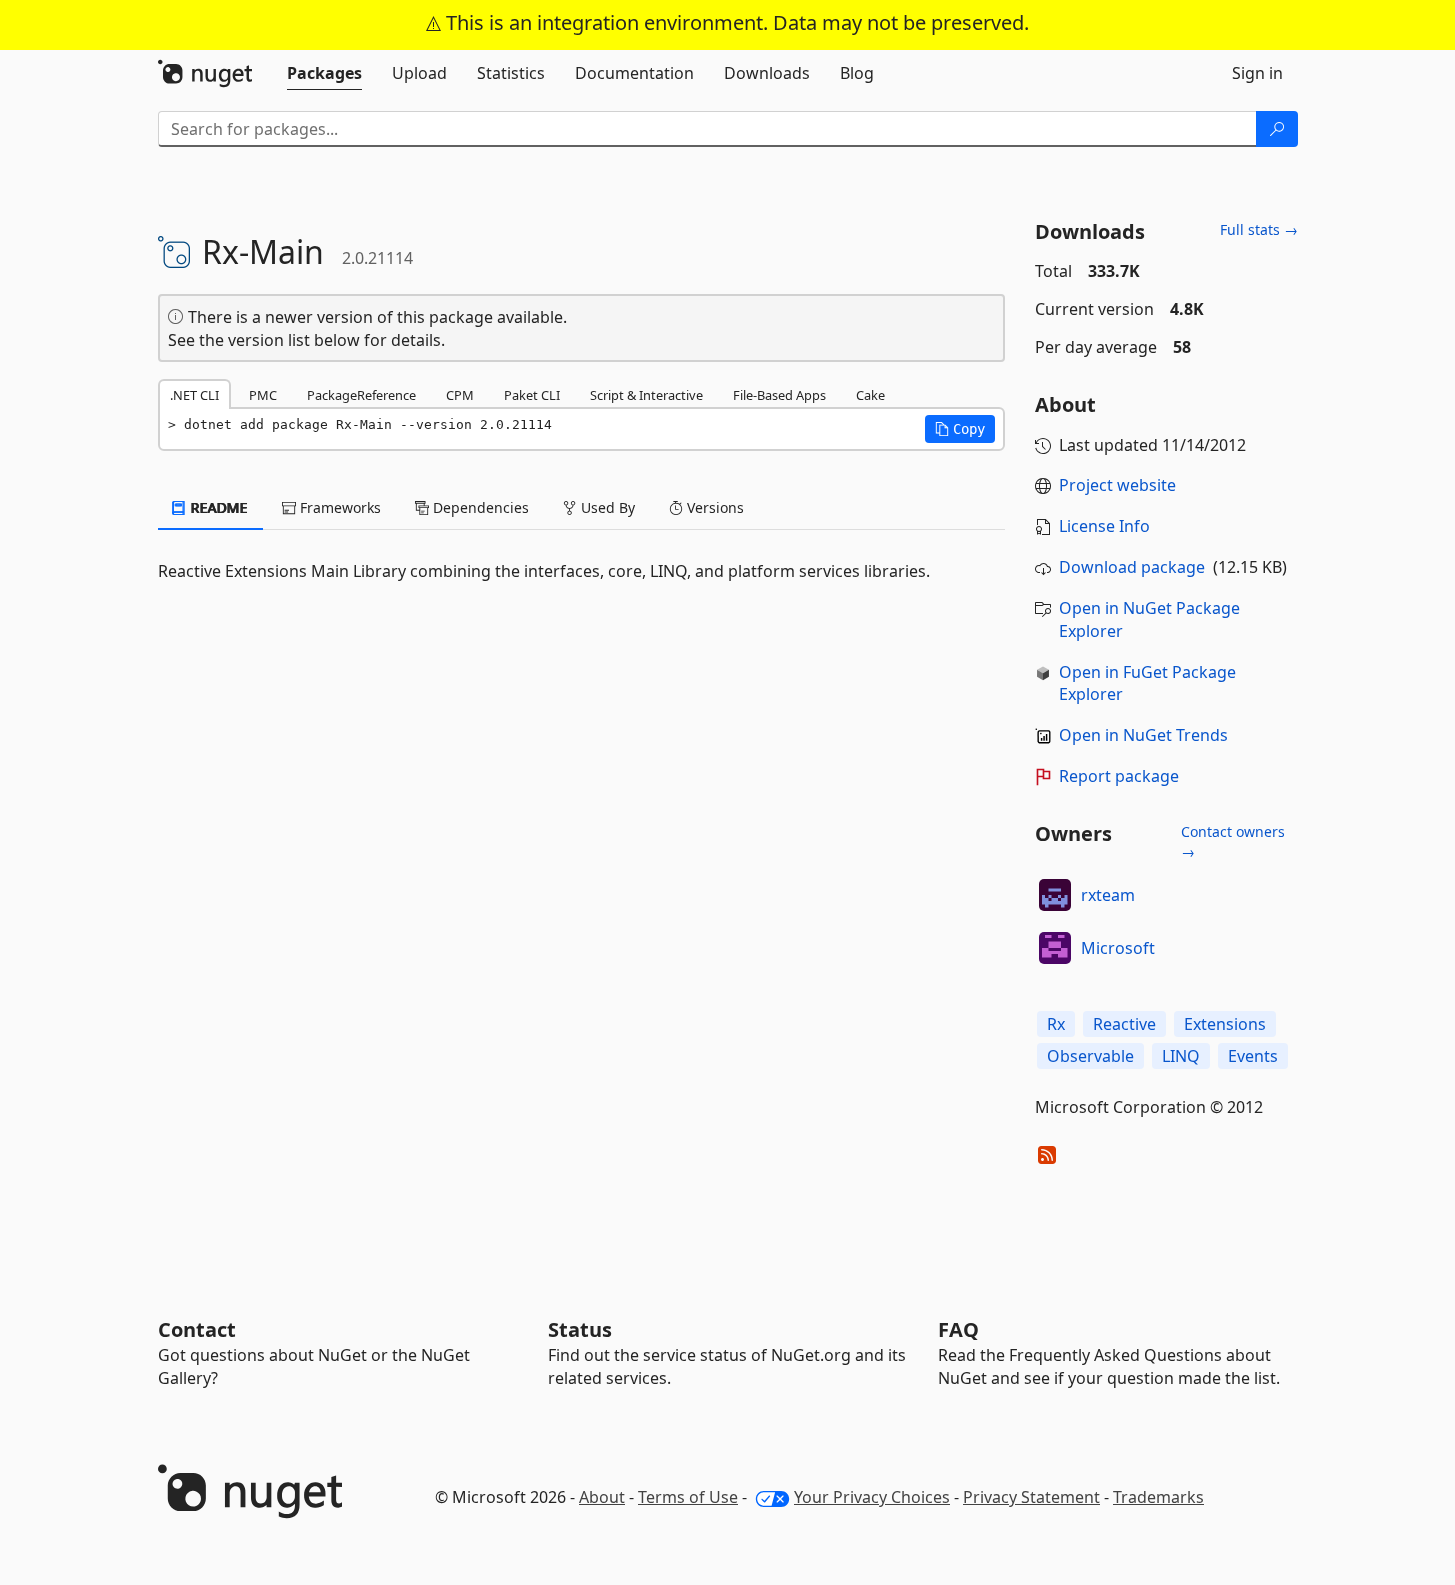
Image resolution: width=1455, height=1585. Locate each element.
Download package (1132, 567)
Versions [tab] (713, 507)
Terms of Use (688, 1497)
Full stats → (1259, 229)
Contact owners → (1233, 841)
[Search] (1277, 129)
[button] (960, 429)
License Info (1104, 526)
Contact (197, 1329)
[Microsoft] (1055, 948)
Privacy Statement (1031, 1497)
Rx (1056, 1024)
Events (1253, 1056)
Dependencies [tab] (479, 507)
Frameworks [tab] (338, 507)
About (602, 1497)
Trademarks (1158, 1497)
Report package (1119, 776)
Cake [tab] (870, 395)
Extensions (1225, 1024)
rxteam (1108, 895)
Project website (1117, 485)
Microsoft (1118, 948)
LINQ (1181, 1056)
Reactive (1124, 1024)
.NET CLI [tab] (194, 395)
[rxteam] (1055, 895)
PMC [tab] (263, 395)
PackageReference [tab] (361, 395)
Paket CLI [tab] (532, 395)
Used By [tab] (606, 507)
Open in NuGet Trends (1143, 735)
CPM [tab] (460, 395)
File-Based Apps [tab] (779, 395)
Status (580, 1329)
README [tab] (217, 507)
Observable (1090, 1056)
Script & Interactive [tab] (646, 395)
